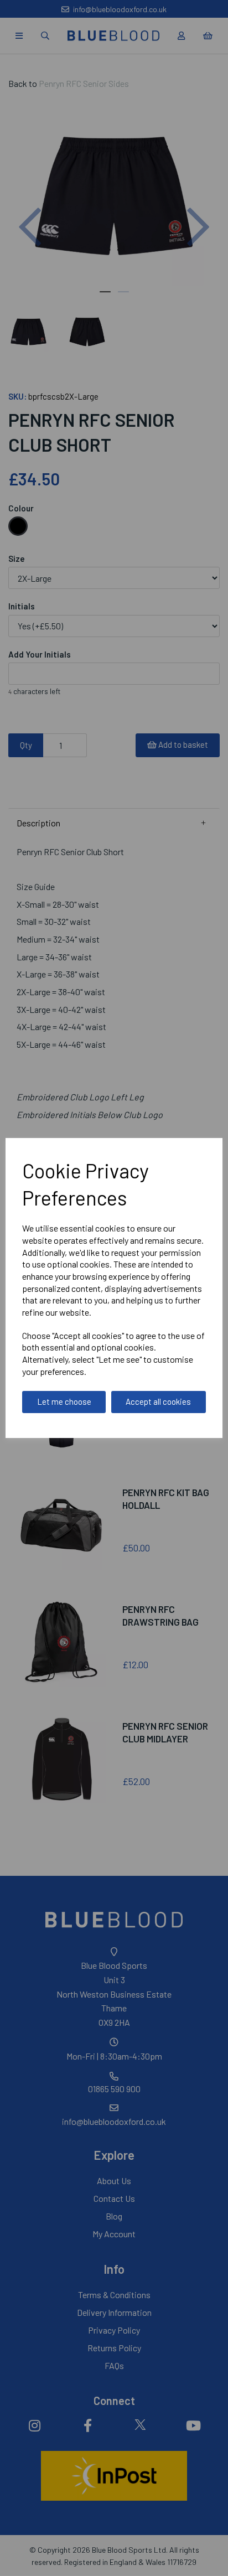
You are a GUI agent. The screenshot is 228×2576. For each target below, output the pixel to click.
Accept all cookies (158, 1401)
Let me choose (64, 1401)
